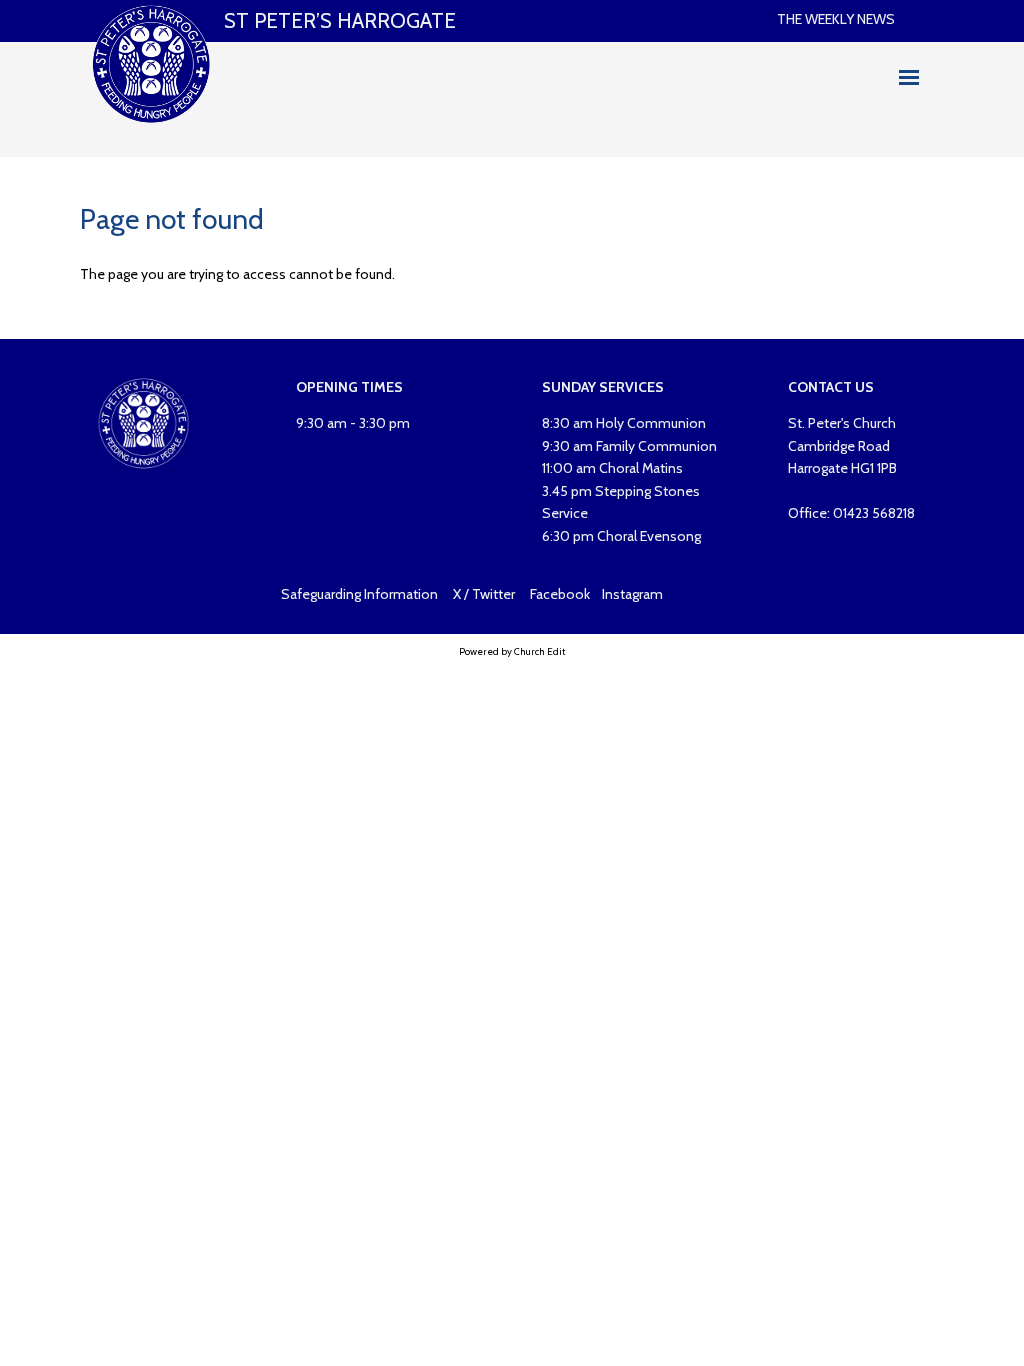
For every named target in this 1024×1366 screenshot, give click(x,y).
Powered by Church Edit (512, 651)
